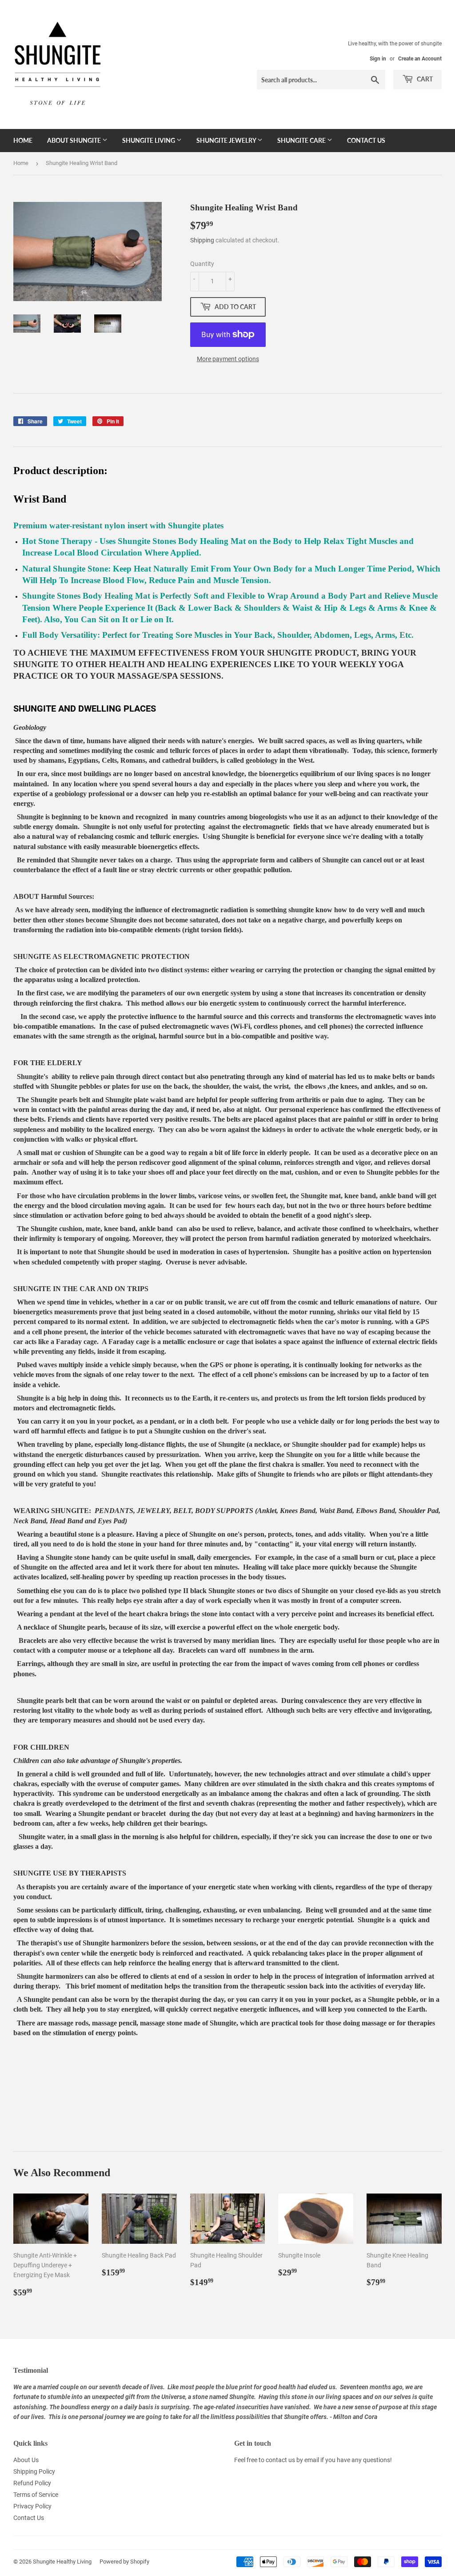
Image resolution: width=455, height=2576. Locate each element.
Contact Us (366, 140)
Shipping (202, 240)
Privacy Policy (32, 2506)
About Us (26, 2460)
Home (23, 140)
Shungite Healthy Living (62, 2562)
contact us (280, 2460)
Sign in (378, 59)
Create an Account (420, 59)
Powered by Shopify (124, 2562)
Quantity (202, 264)
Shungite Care (302, 140)
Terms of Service (36, 2495)
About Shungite (75, 140)
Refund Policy (32, 2483)
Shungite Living (149, 140)
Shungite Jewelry (227, 140)
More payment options (228, 359)
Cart (424, 79)
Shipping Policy (34, 2471)
